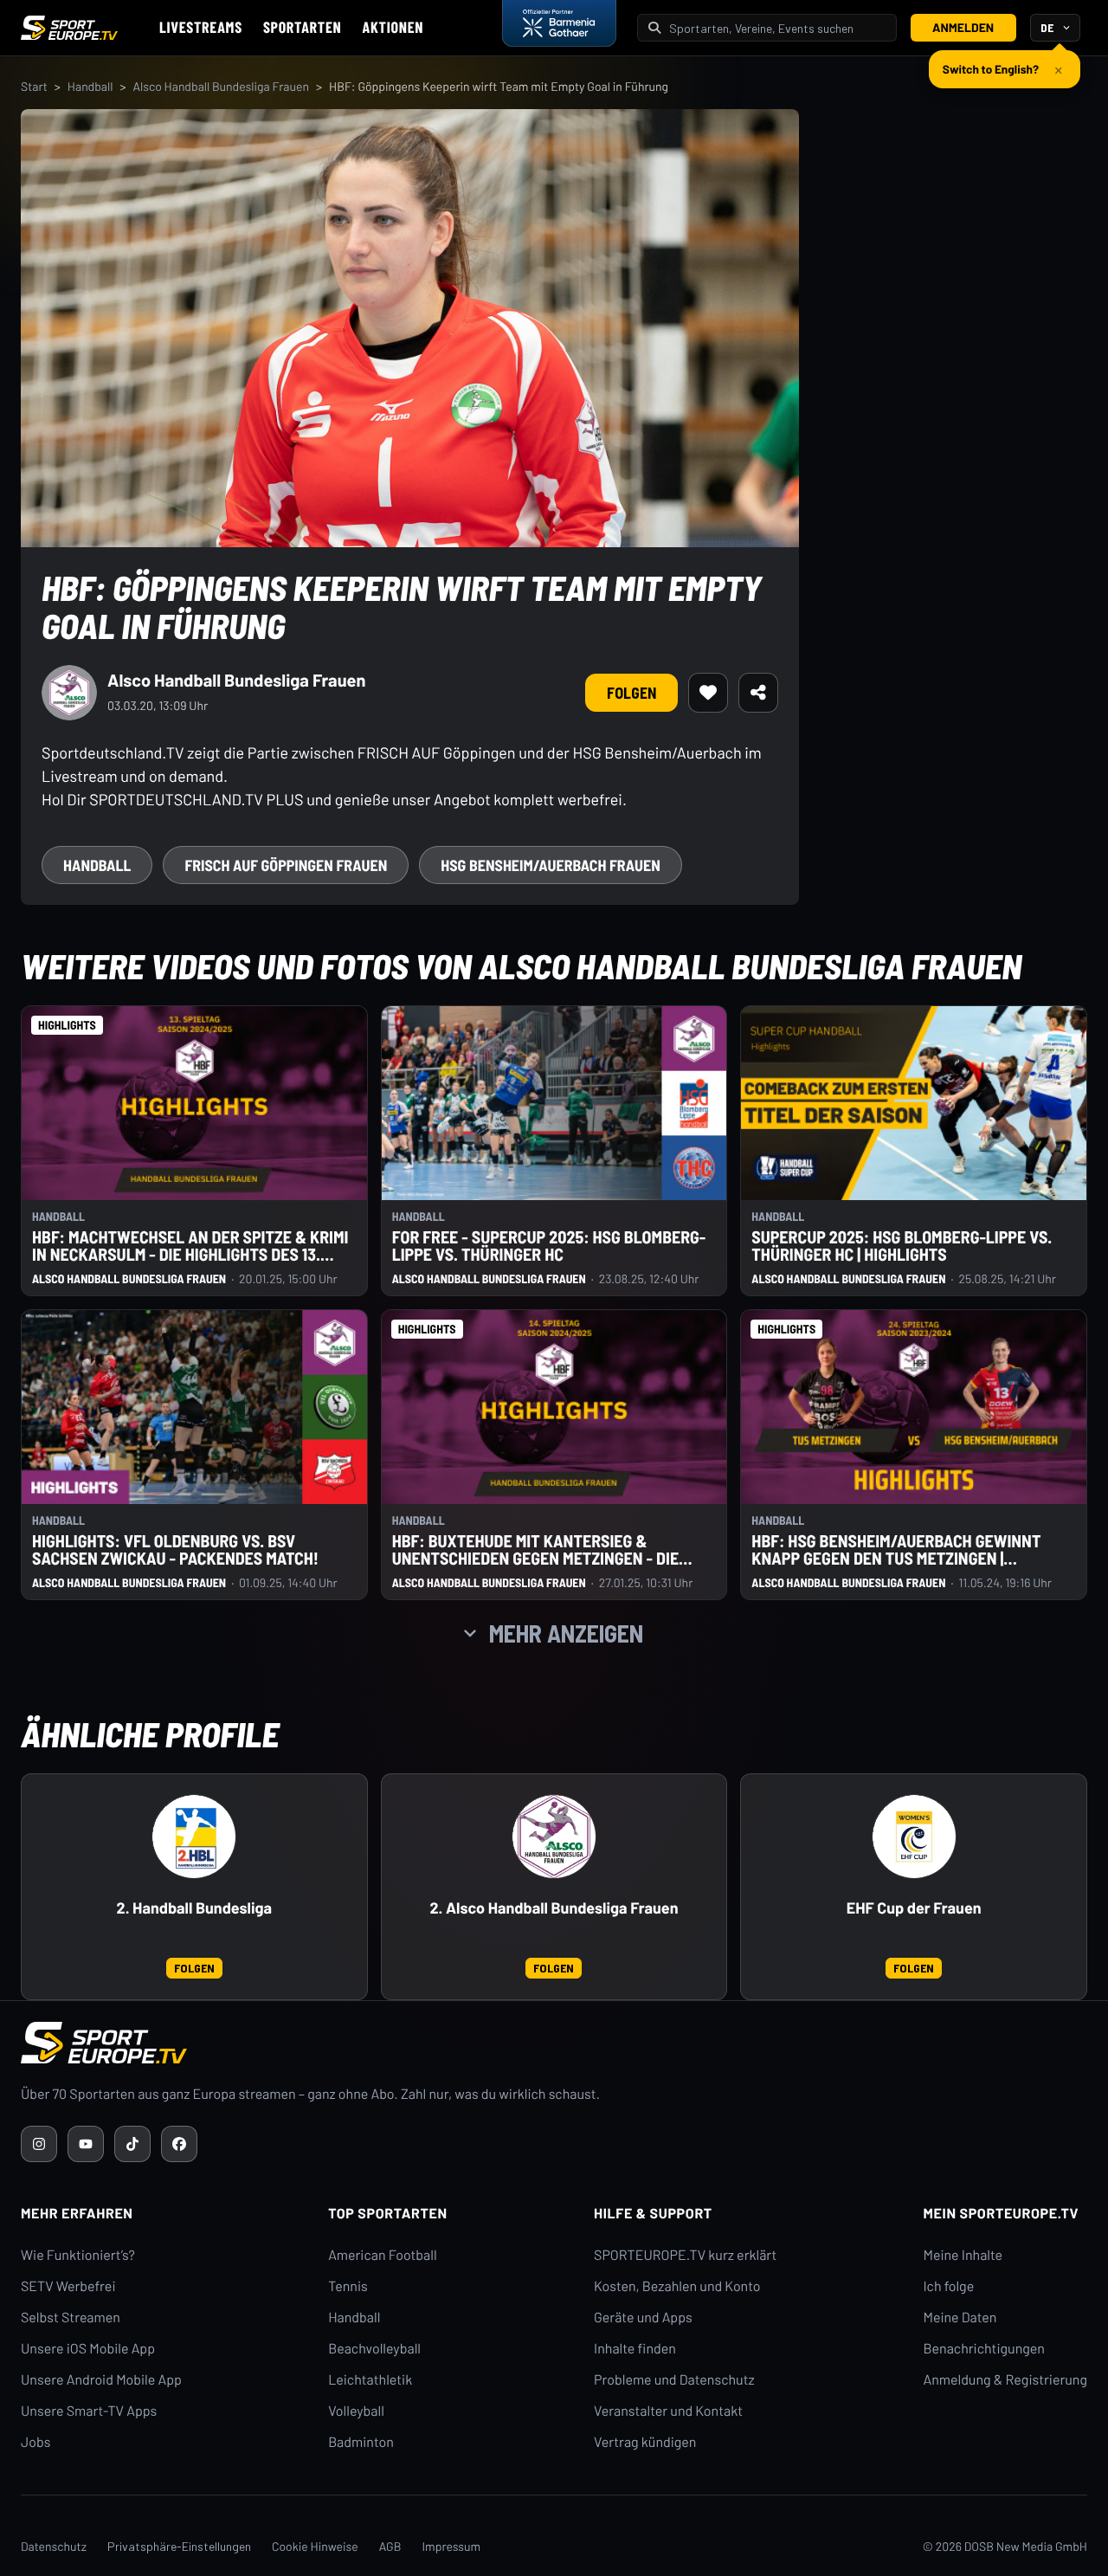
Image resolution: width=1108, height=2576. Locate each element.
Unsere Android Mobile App (101, 2380)
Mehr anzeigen (566, 1633)
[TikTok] (132, 2144)
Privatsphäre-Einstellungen (179, 2546)
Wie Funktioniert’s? (78, 2255)
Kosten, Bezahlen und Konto (677, 2286)
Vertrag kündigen (645, 2442)
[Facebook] (179, 2144)
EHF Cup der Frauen (914, 1908)
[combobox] (777, 28)
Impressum (451, 2546)
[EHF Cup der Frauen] (914, 1837)
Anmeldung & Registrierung (1005, 2380)
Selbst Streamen (71, 2318)
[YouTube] (86, 2144)
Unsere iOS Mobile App (88, 2349)
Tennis (348, 2286)
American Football (382, 2255)
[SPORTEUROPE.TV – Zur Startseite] (69, 28)
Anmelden (963, 27)
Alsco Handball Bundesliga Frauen (221, 86)
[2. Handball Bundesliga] (194, 1837)
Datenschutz (54, 2546)
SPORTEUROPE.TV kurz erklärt (685, 2255)
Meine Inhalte (963, 2255)
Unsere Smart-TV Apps (89, 2411)
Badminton (361, 2442)
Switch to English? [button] (991, 62)
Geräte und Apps (643, 2318)
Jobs (35, 2442)
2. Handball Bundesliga (194, 1908)
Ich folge (948, 2286)
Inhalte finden (635, 2349)
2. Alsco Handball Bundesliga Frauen (554, 1908)
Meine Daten (960, 2318)
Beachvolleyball (374, 2349)
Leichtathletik (370, 2380)
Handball (90, 86)
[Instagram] (39, 2144)
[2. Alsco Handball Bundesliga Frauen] (554, 1837)
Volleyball (356, 2411)
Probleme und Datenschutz (674, 2380)
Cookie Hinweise (315, 2546)
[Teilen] (758, 693)
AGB (390, 2546)
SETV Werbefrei (68, 2286)
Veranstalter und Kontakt (668, 2411)
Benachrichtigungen (984, 2349)
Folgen (631, 693)
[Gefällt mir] (708, 693)
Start (34, 86)
